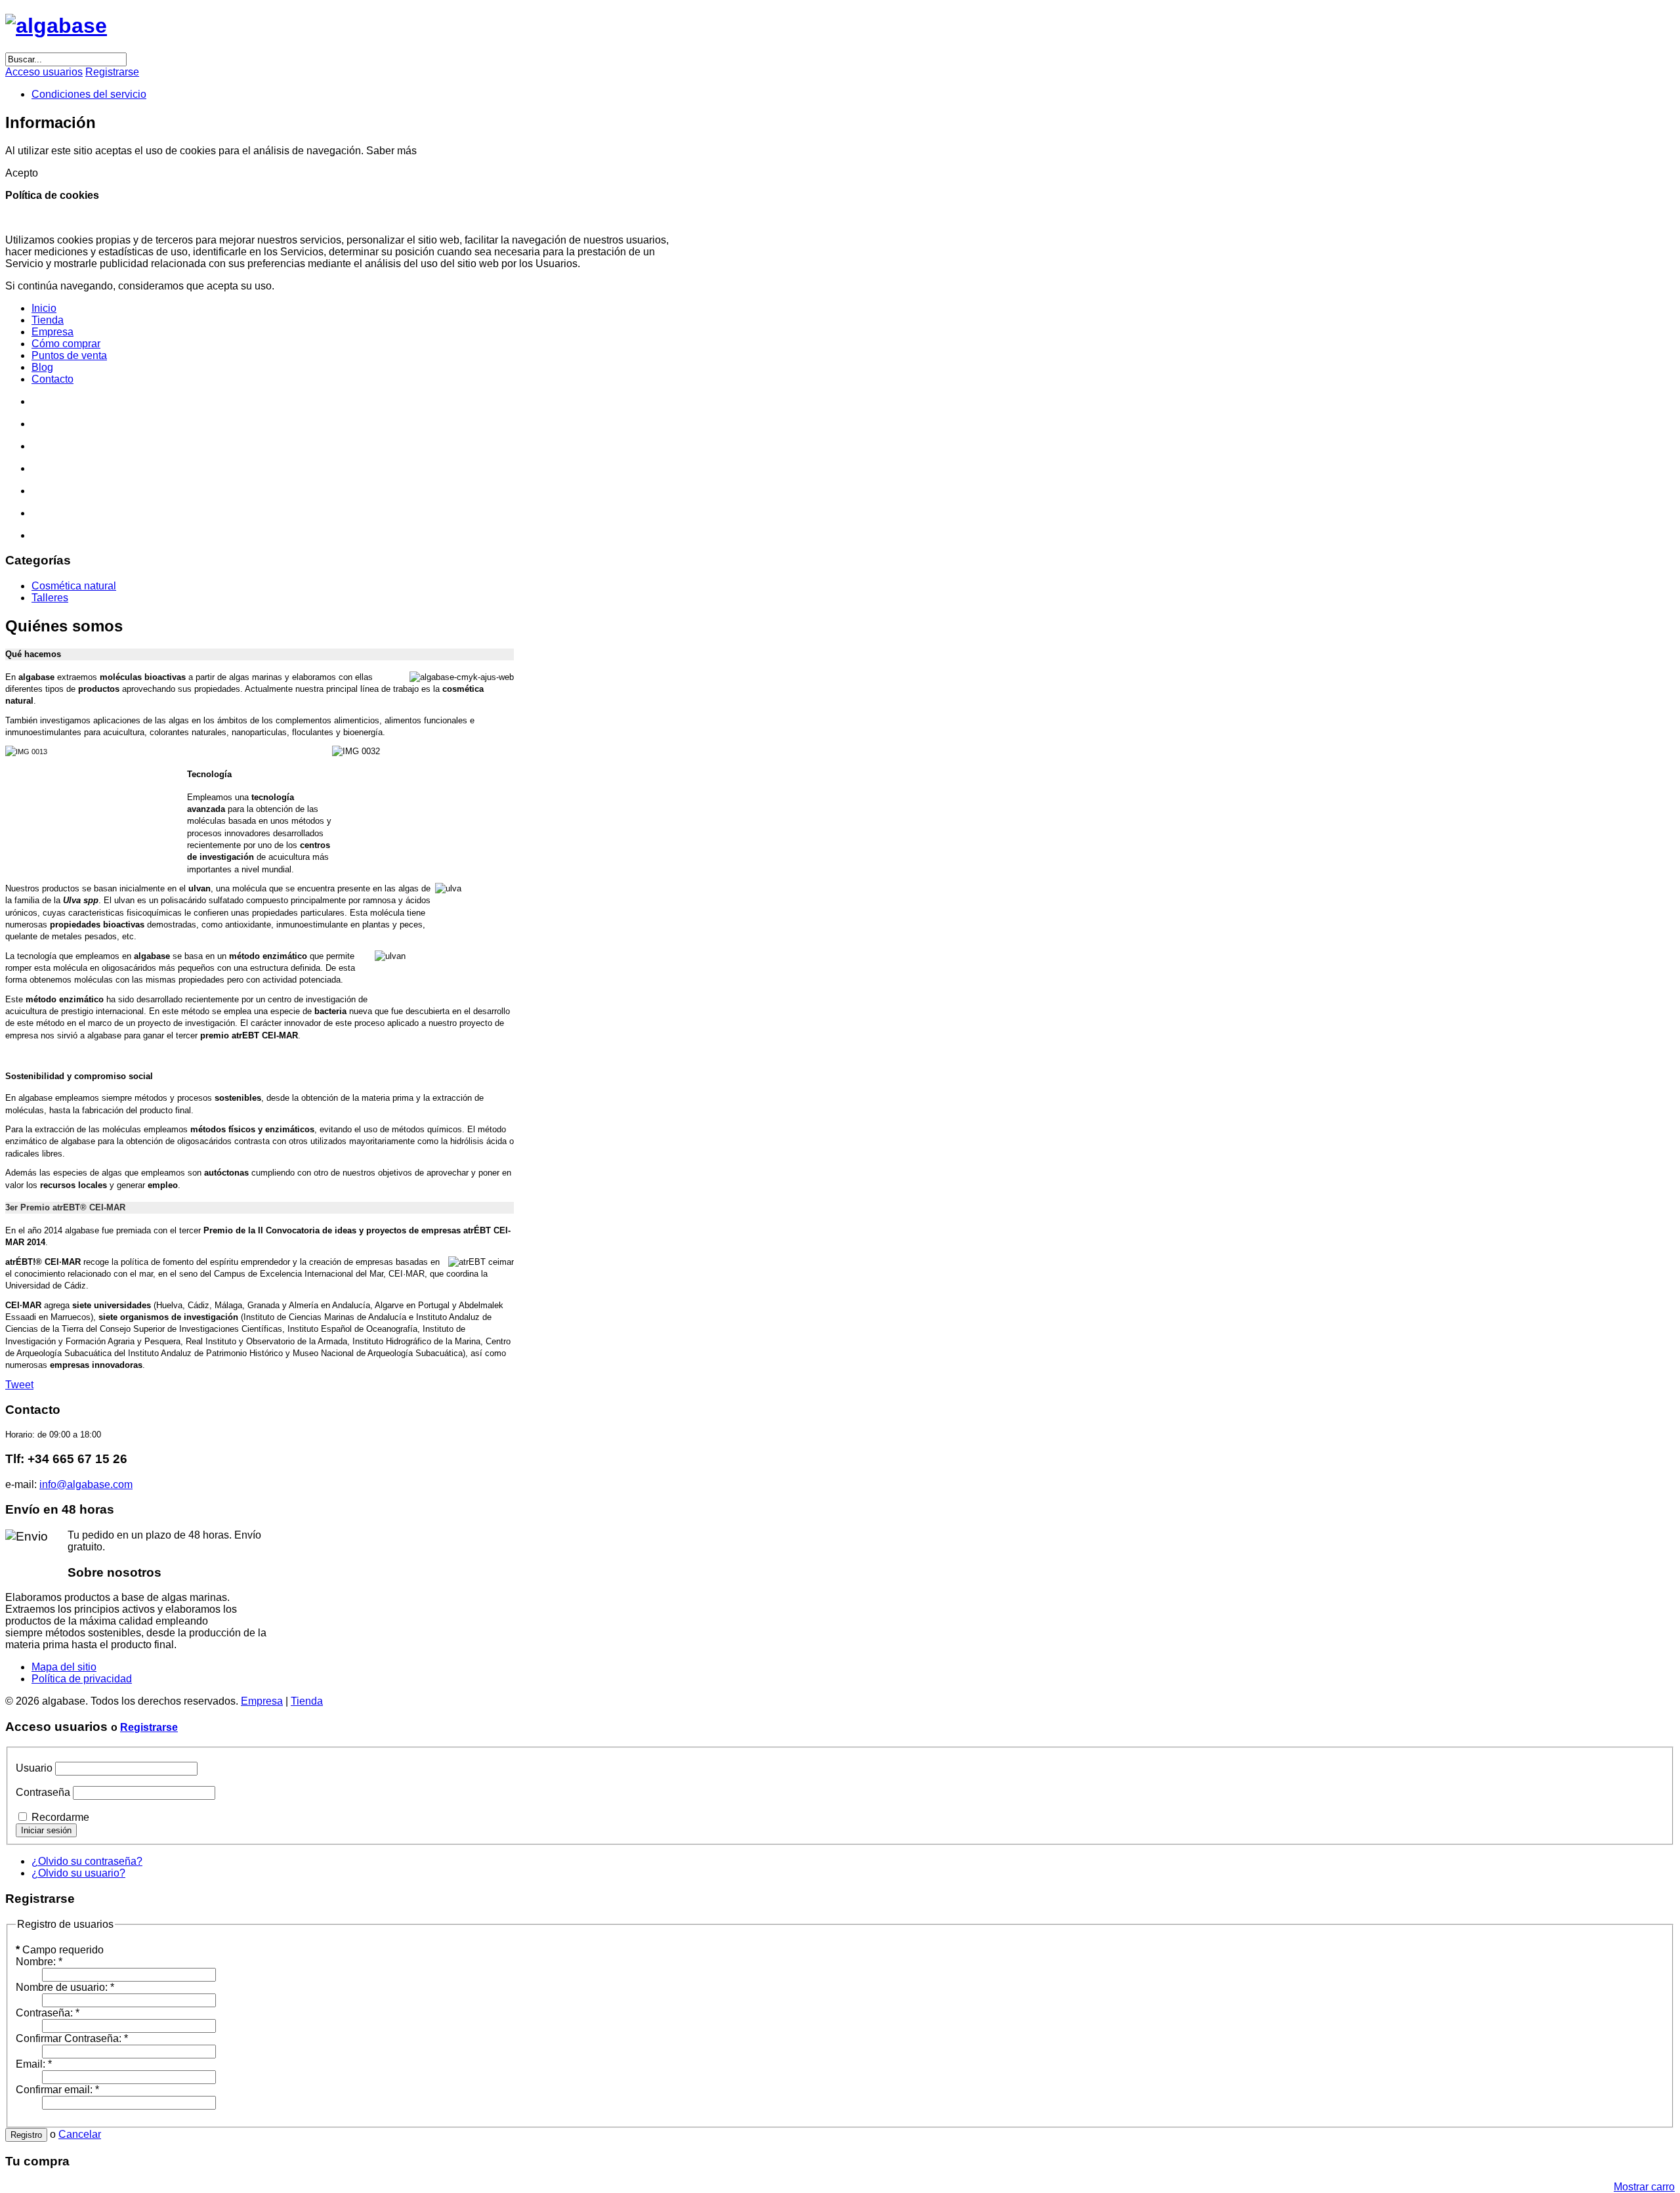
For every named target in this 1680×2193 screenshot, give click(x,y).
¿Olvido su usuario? (78, 1873)
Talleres (50, 598)
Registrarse (149, 1727)
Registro (26, 2135)
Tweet (19, 1385)
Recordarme (60, 1817)
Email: (34, 2064)
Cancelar (80, 2134)
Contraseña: (48, 2013)
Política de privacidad (82, 1679)
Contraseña (43, 1792)
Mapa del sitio (64, 1667)
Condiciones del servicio (89, 94)
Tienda (307, 1701)
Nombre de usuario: (65, 1987)
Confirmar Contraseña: (72, 2038)
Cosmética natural (74, 586)
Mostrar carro (1644, 2187)
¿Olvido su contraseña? (87, 1861)
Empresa (262, 1701)
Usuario (34, 1768)
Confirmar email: (57, 2090)
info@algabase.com (86, 1484)
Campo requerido (60, 1950)
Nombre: (39, 1962)
